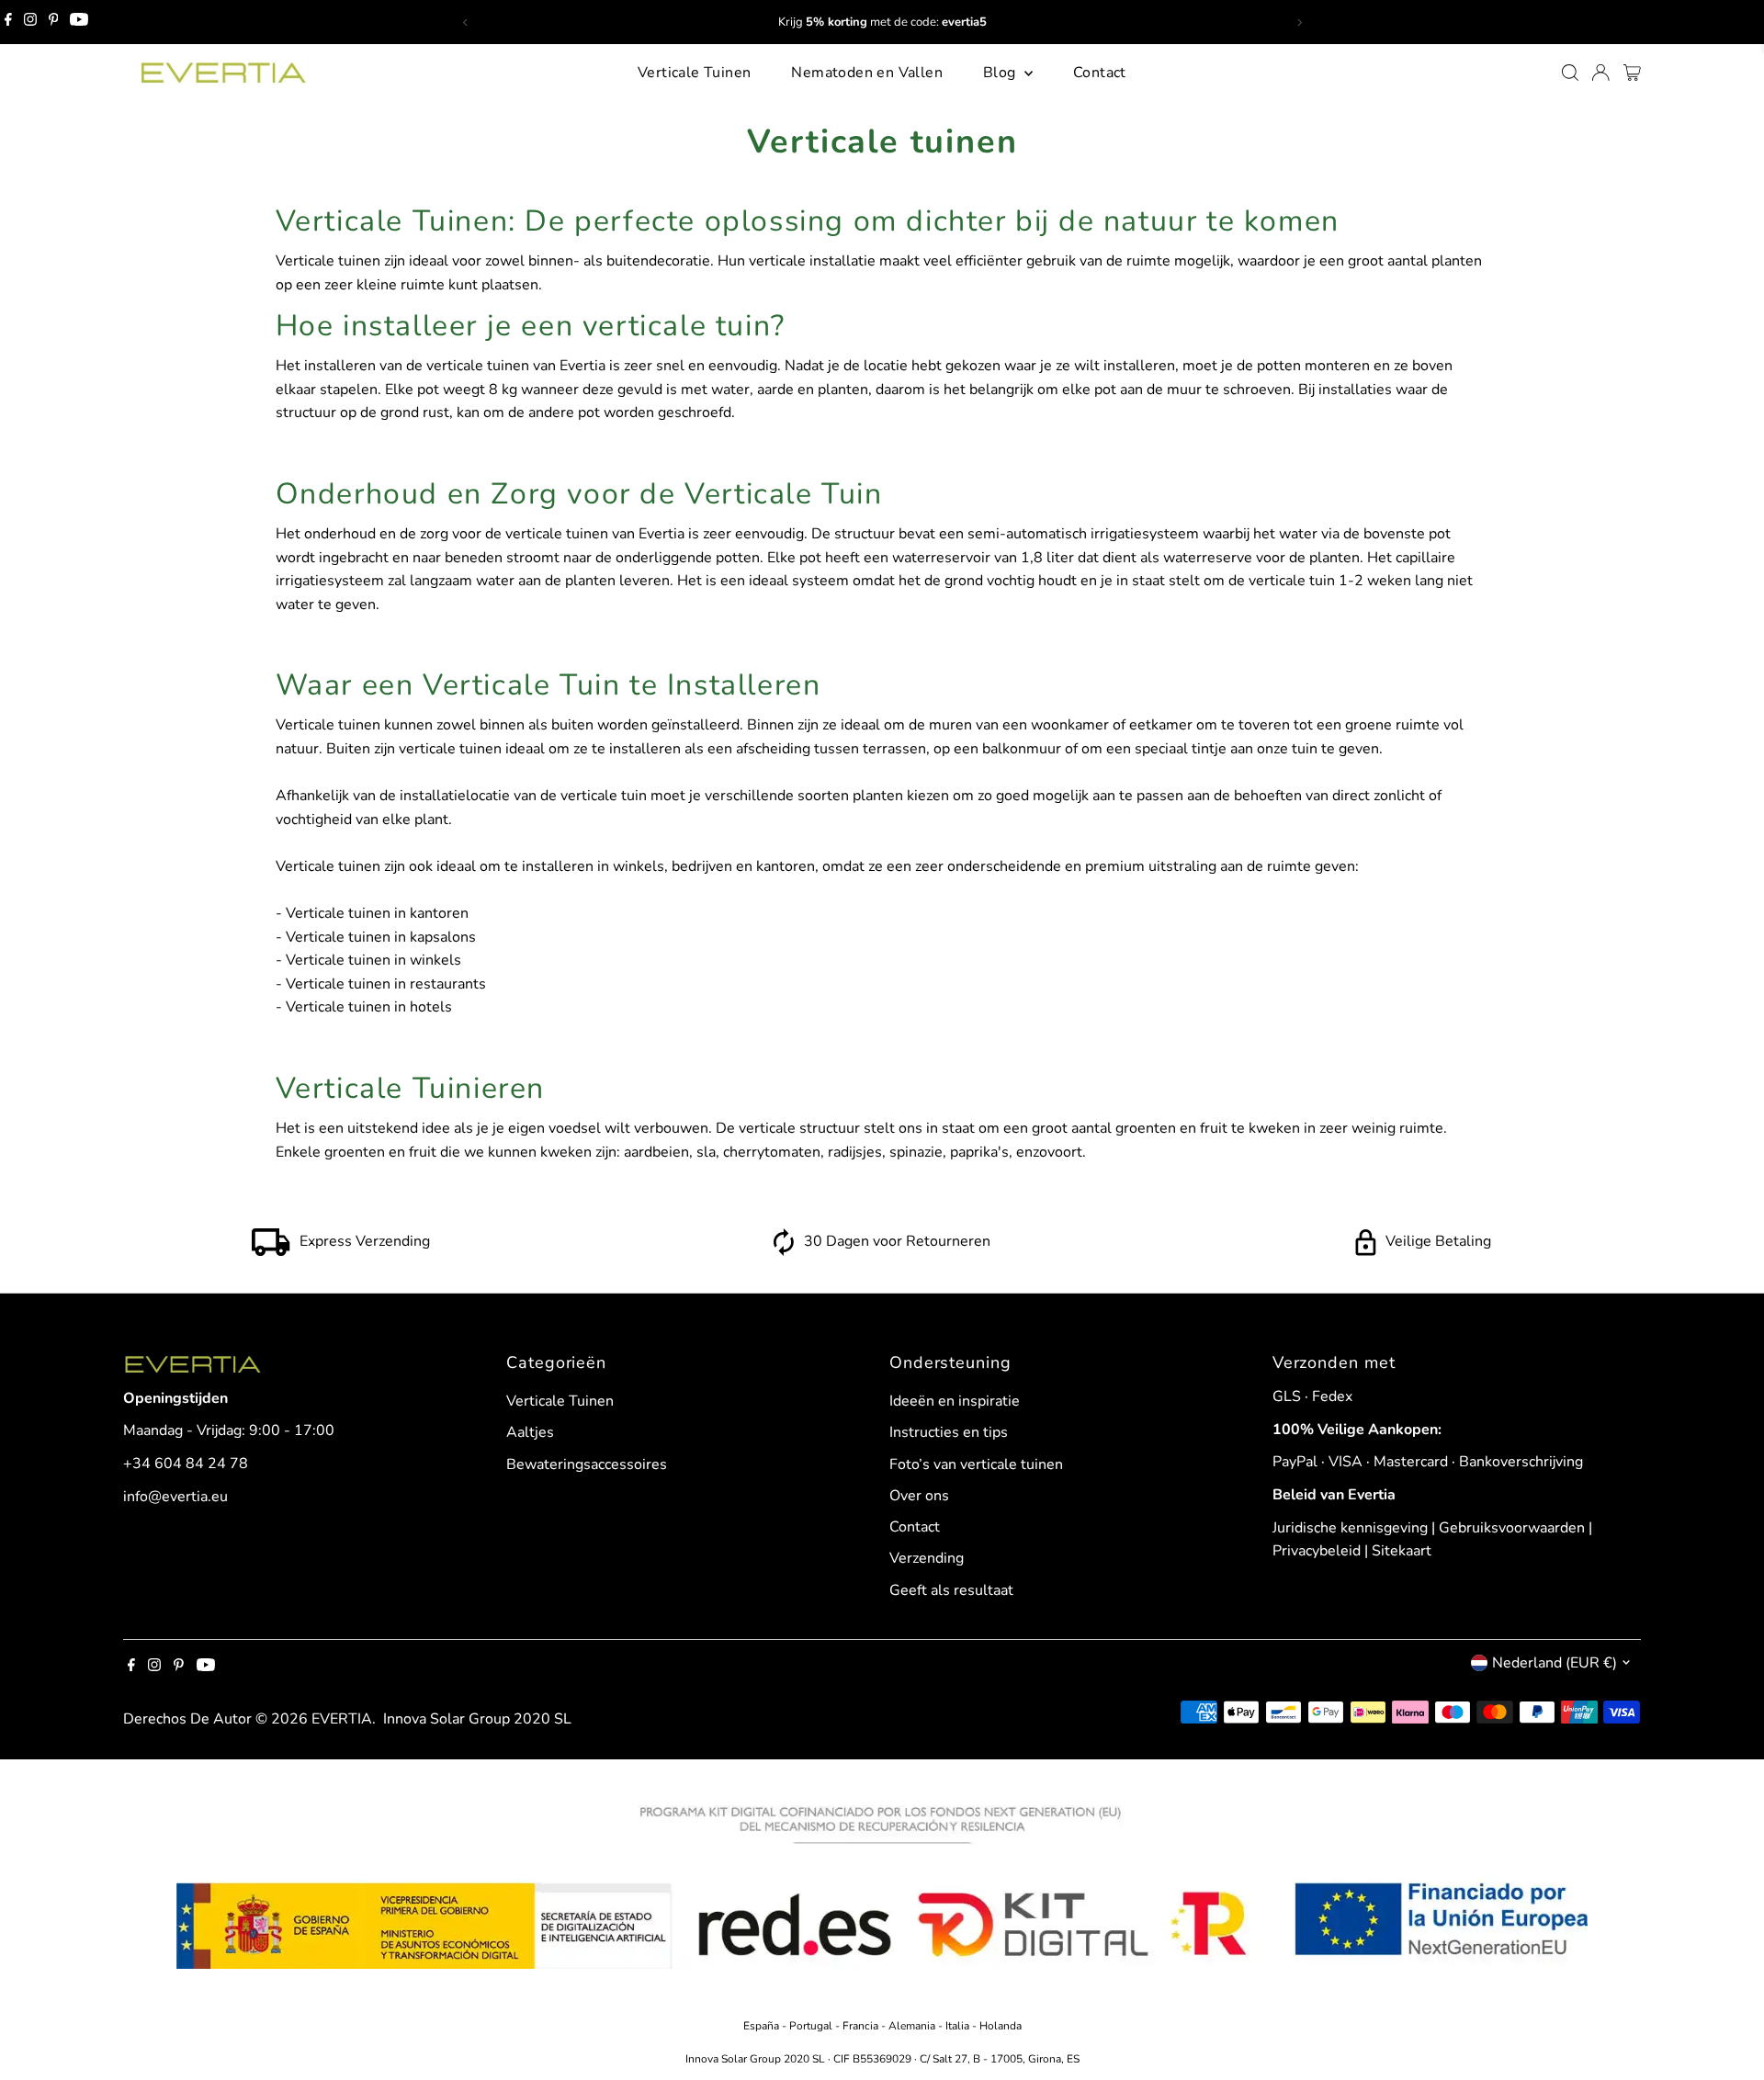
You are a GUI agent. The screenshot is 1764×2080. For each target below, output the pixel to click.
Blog (1001, 73)
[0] (1632, 73)
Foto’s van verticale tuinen (976, 1464)
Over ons (919, 1496)
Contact (1100, 73)
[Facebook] (8, 22)
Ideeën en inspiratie (955, 1401)
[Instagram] (30, 22)
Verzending (927, 1558)
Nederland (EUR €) (1555, 1663)
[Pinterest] (54, 22)
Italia (957, 2026)
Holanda (1001, 2026)
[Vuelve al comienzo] (1727, 2029)
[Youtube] (79, 22)
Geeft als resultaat (951, 1590)
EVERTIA (342, 1719)
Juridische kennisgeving (1350, 1528)
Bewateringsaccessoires (587, 1464)
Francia (862, 2026)
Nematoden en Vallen (867, 73)
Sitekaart (1402, 1551)
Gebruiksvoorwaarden (1512, 1528)
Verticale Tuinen (694, 73)
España (763, 2026)
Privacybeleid (1317, 1551)
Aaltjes (530, 1432)
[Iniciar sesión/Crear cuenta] (1600, 73)
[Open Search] (1570, 73)
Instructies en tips (949, 1432)
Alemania (912, 2026)
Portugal (812, 2026)
